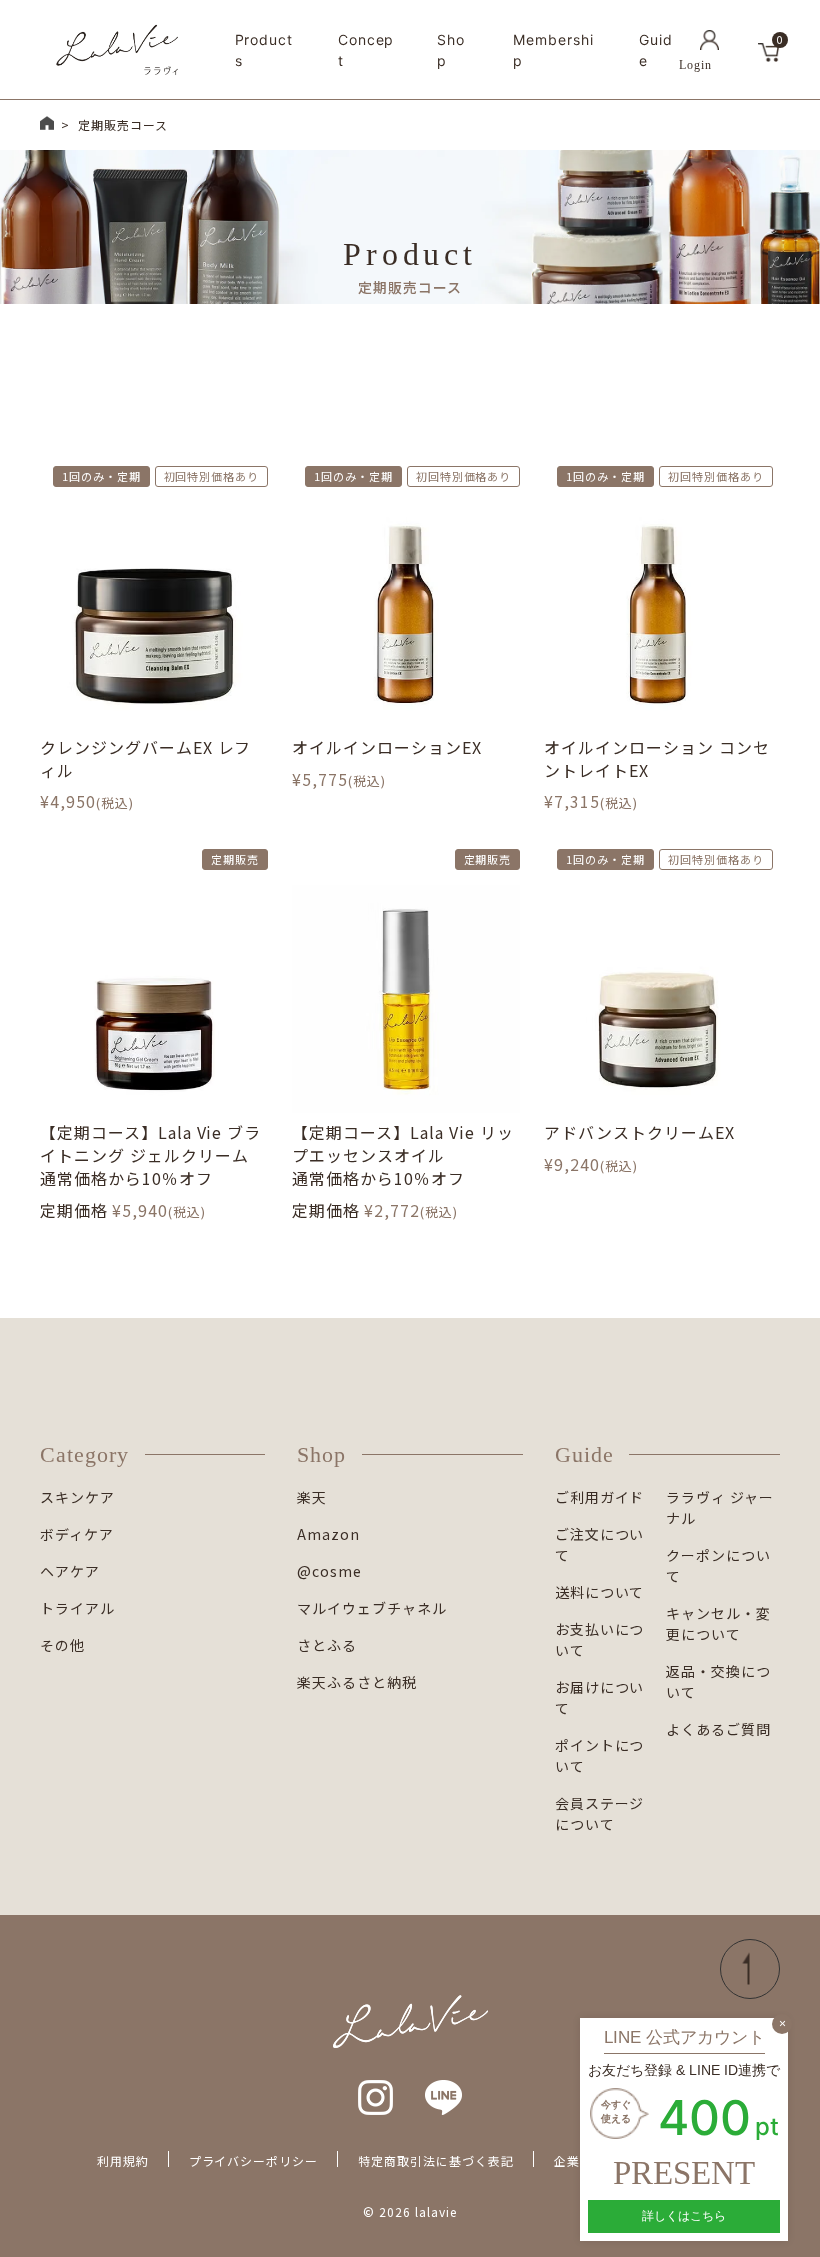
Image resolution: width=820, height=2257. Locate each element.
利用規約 (123, 2160)
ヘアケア (70, 1571)
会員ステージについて (600, 1813)
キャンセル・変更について (718, 1623)
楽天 (312, 1497)
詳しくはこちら (684, 2216)
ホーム (47, 123)
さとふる (327, 1645)
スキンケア (77, 1497)
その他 (62, 1645)
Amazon (328, 1534)
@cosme (329, 1571)
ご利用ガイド (600, 1497)
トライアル (77, 1608)
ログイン (709, 50)
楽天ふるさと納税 (357, 1682)
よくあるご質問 (718, 1729)
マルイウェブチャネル (372, 1608)
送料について (600, 1592)
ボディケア (77, 1534)
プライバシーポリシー (254, 2160)
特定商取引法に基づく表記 (436, 2160)
